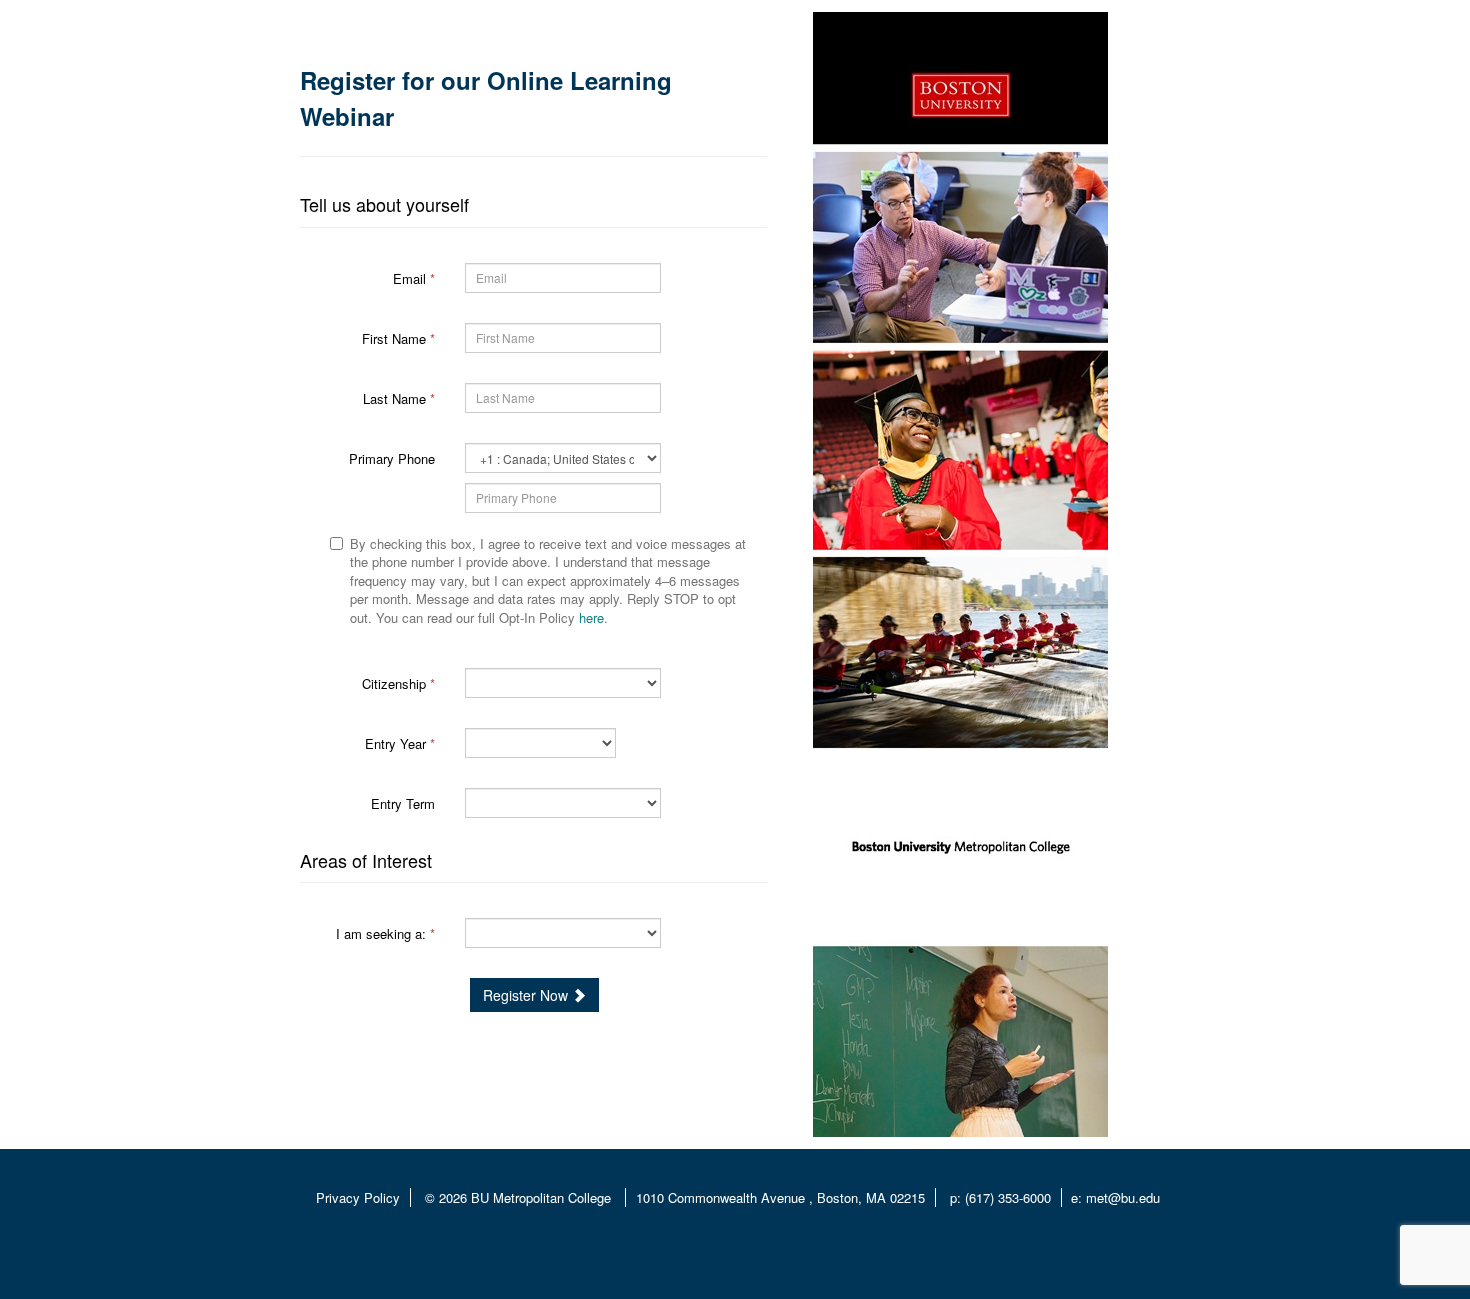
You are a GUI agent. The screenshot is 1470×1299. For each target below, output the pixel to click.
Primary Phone (392, 458)
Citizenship (398, 683)
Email (414, 278)
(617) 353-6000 (1008, 1197)
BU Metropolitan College (543, 1197)
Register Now (527, 995)
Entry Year (400, 743)
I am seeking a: (385, 933)
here (591, 617)
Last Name (399, 398)
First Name (398, 338)
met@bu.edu (1123, 1197)
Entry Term (403, 803)
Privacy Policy (358, 1197)
